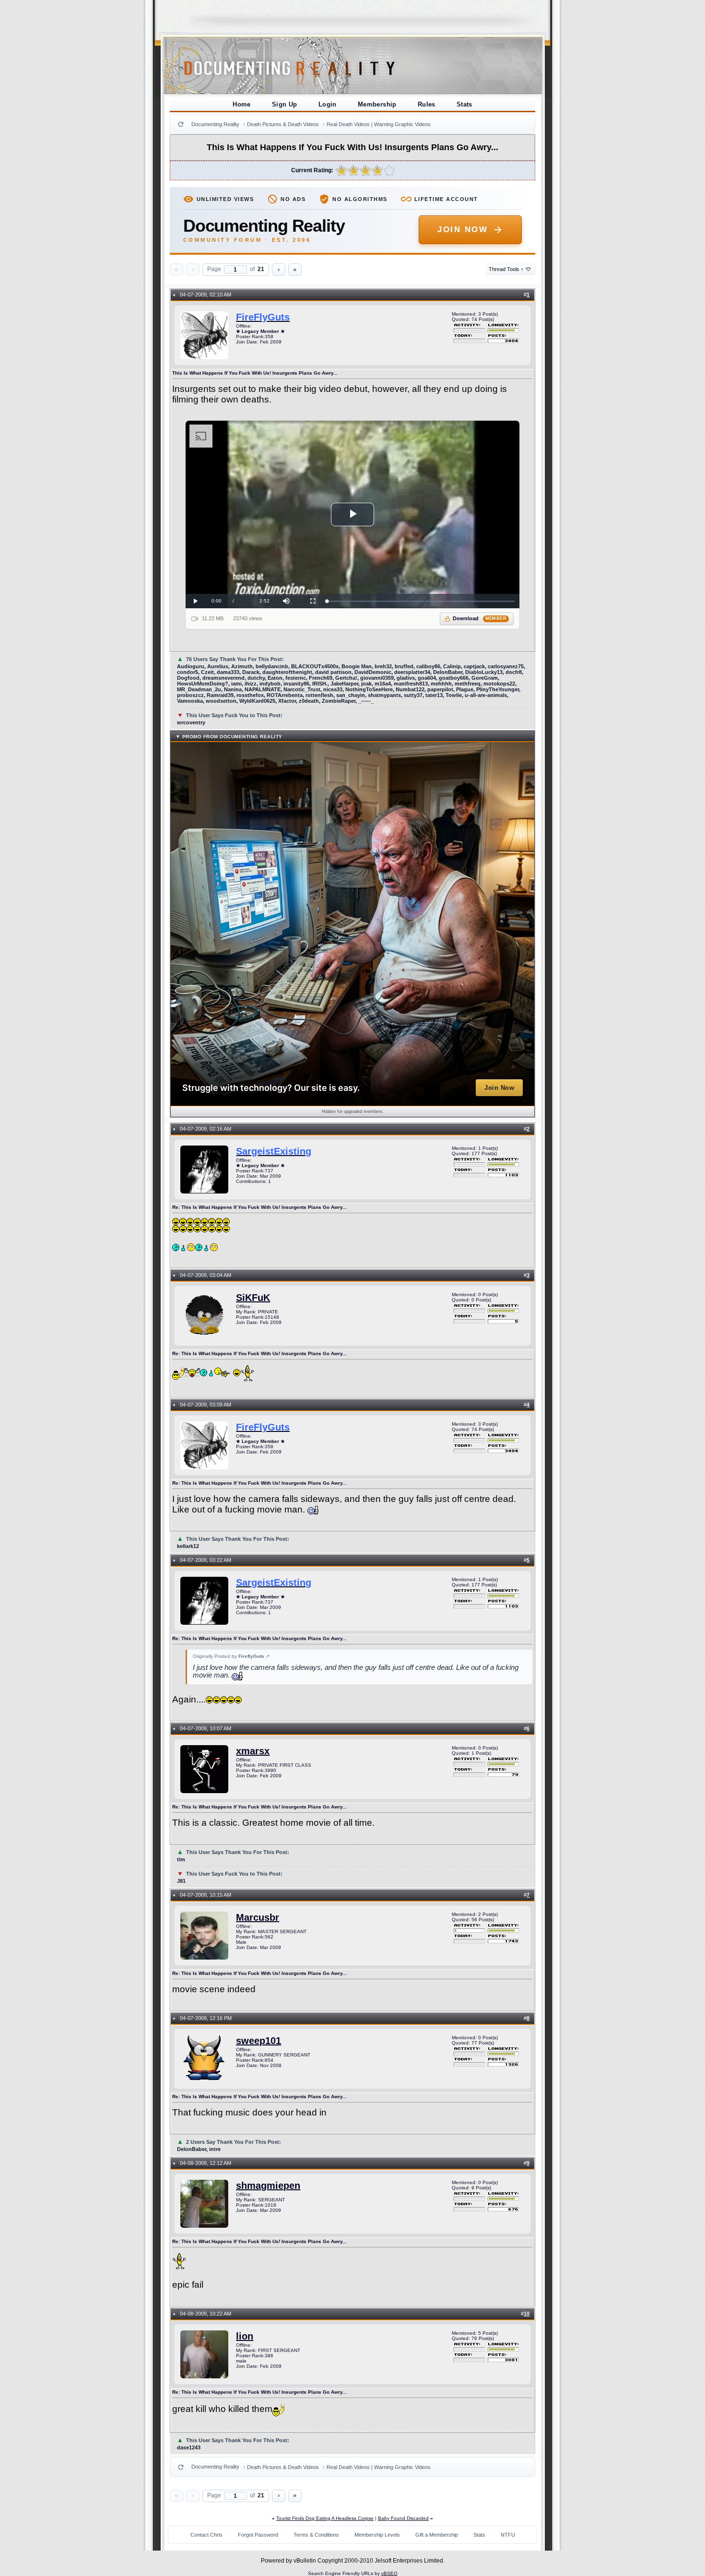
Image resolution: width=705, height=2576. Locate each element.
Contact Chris (206, 2535)
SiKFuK (253, 1298)
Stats (464, 104)
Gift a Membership (437, 2535)
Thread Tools (506, 269)
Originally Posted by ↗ (231, 1656)
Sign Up (285, 104)
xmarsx (253, 1751)
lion (245, 2336)
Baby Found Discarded (403, 2518)
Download (480, 618)
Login (328, 104)
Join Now (463, 230)
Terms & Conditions (316, 2535)
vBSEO (389, 2573)
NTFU (508, 2535)
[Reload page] (181, 124)
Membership (377, 104)
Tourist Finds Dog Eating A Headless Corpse (325, 2518)
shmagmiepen (268, 2186)
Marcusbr (258, 1917)
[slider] (421, 601)
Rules (427, 104)
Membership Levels (377, 2535)
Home (242, 104)
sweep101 (258, 2041)
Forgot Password (258, 2535)
